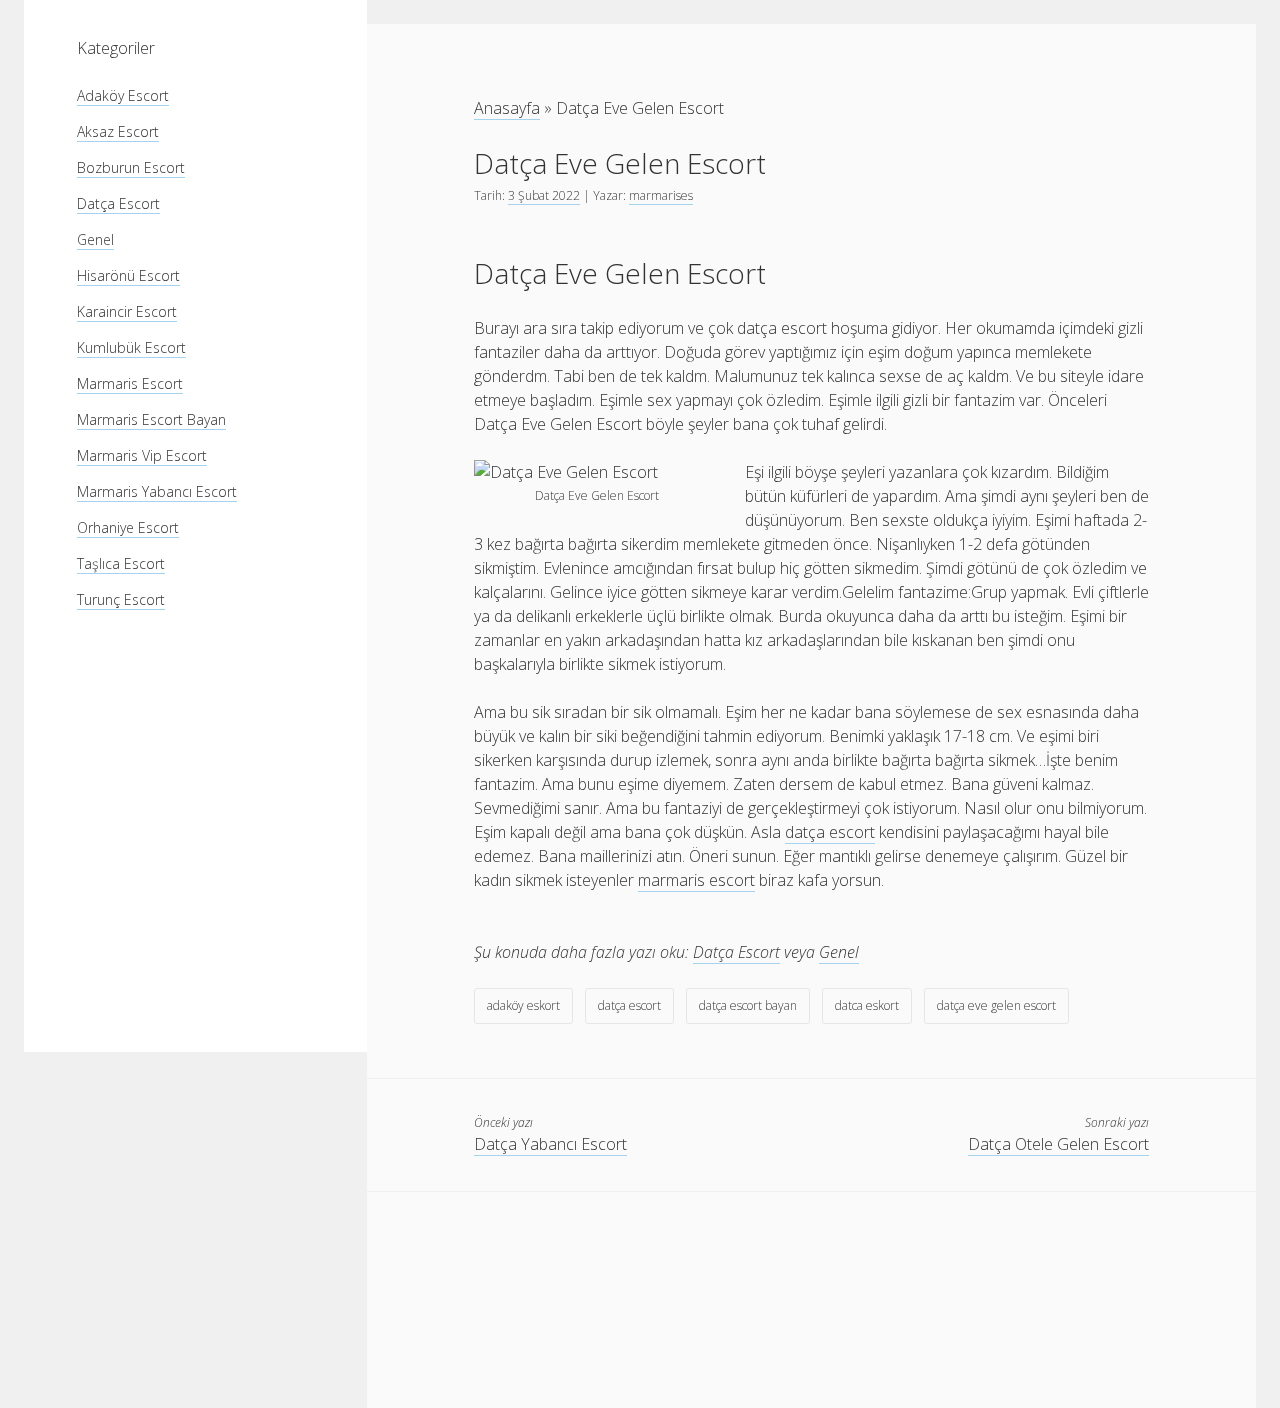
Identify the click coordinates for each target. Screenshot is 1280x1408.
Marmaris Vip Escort (142, 455)
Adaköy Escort (123, 95)
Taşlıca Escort (121, 563)
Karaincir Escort (127, 311)
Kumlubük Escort (131, 347)
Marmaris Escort (130, 383)
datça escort (629, 1005)
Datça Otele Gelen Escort (1058, 1144)
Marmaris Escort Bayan (151, 419)
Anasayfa (507, 108)
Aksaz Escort (118, 131)
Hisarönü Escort (128, 275)
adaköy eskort (523, 1005)
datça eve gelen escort (996, 1005)
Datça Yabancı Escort (550, 1144)
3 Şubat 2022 (544, 195)
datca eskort (867, 1005)
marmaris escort (696, 880)
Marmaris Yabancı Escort (157, 491)
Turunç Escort (121, 599)
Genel (95, 239)
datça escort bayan (748, 1005)
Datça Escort (118, 203)
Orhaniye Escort (128, 527)
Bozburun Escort (131, 167)
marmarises (661, 195)
